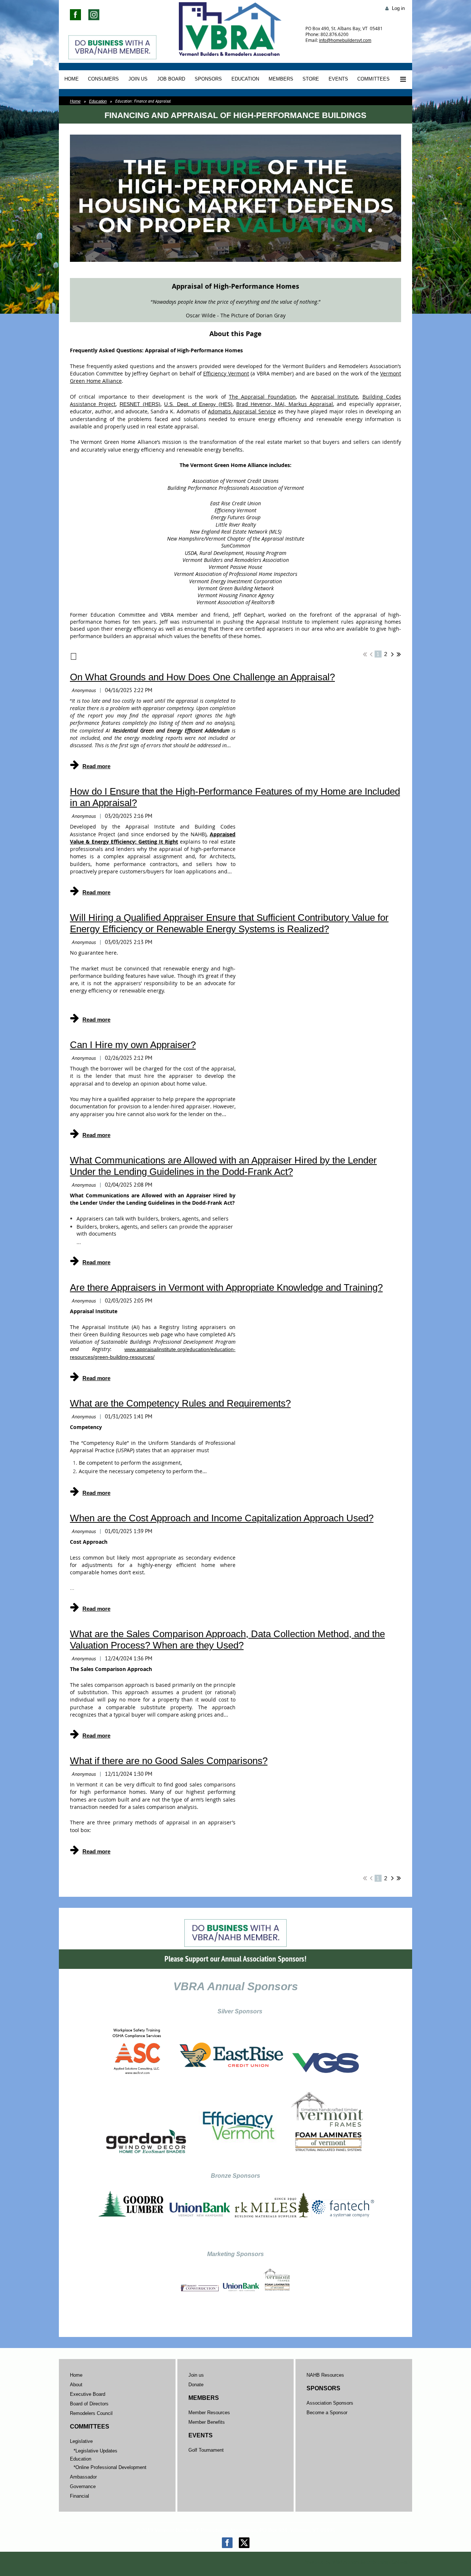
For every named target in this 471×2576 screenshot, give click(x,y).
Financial (79, 2496)
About (76, 2385)
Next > (392, 654)
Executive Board (88, 2394)
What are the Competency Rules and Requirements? (180, 1403)
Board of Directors (89, 2404)
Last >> (399, 654)
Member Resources (209, 2413)
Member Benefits (207, 2422)
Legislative (81, 2441)
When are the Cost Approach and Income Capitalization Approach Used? (222, 1518)
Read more (96, 766)
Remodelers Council (91, 2413)
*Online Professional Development (110, 2467)
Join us (196, 2375)
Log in (398, 8)
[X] (244, 2543)
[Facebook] (227, 2543)
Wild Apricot (346, 2562)
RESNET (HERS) (140, 404)
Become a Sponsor (327, 2413)
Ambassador (83, 2477)
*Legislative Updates (95, 2451)
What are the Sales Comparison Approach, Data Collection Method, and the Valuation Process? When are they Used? (227, 1640)
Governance (83, 2486)
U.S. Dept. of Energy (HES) (198, 404)
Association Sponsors (330, 2403)
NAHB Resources (325, 2375)
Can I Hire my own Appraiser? (133, 1045)
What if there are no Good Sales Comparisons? (169, 1761)
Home (75, 101)
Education (98, 101)
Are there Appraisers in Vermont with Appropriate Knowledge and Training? (226, 1287)
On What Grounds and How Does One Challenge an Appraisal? (202, 677)
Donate (196, 2385)
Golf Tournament (206, 2450)
